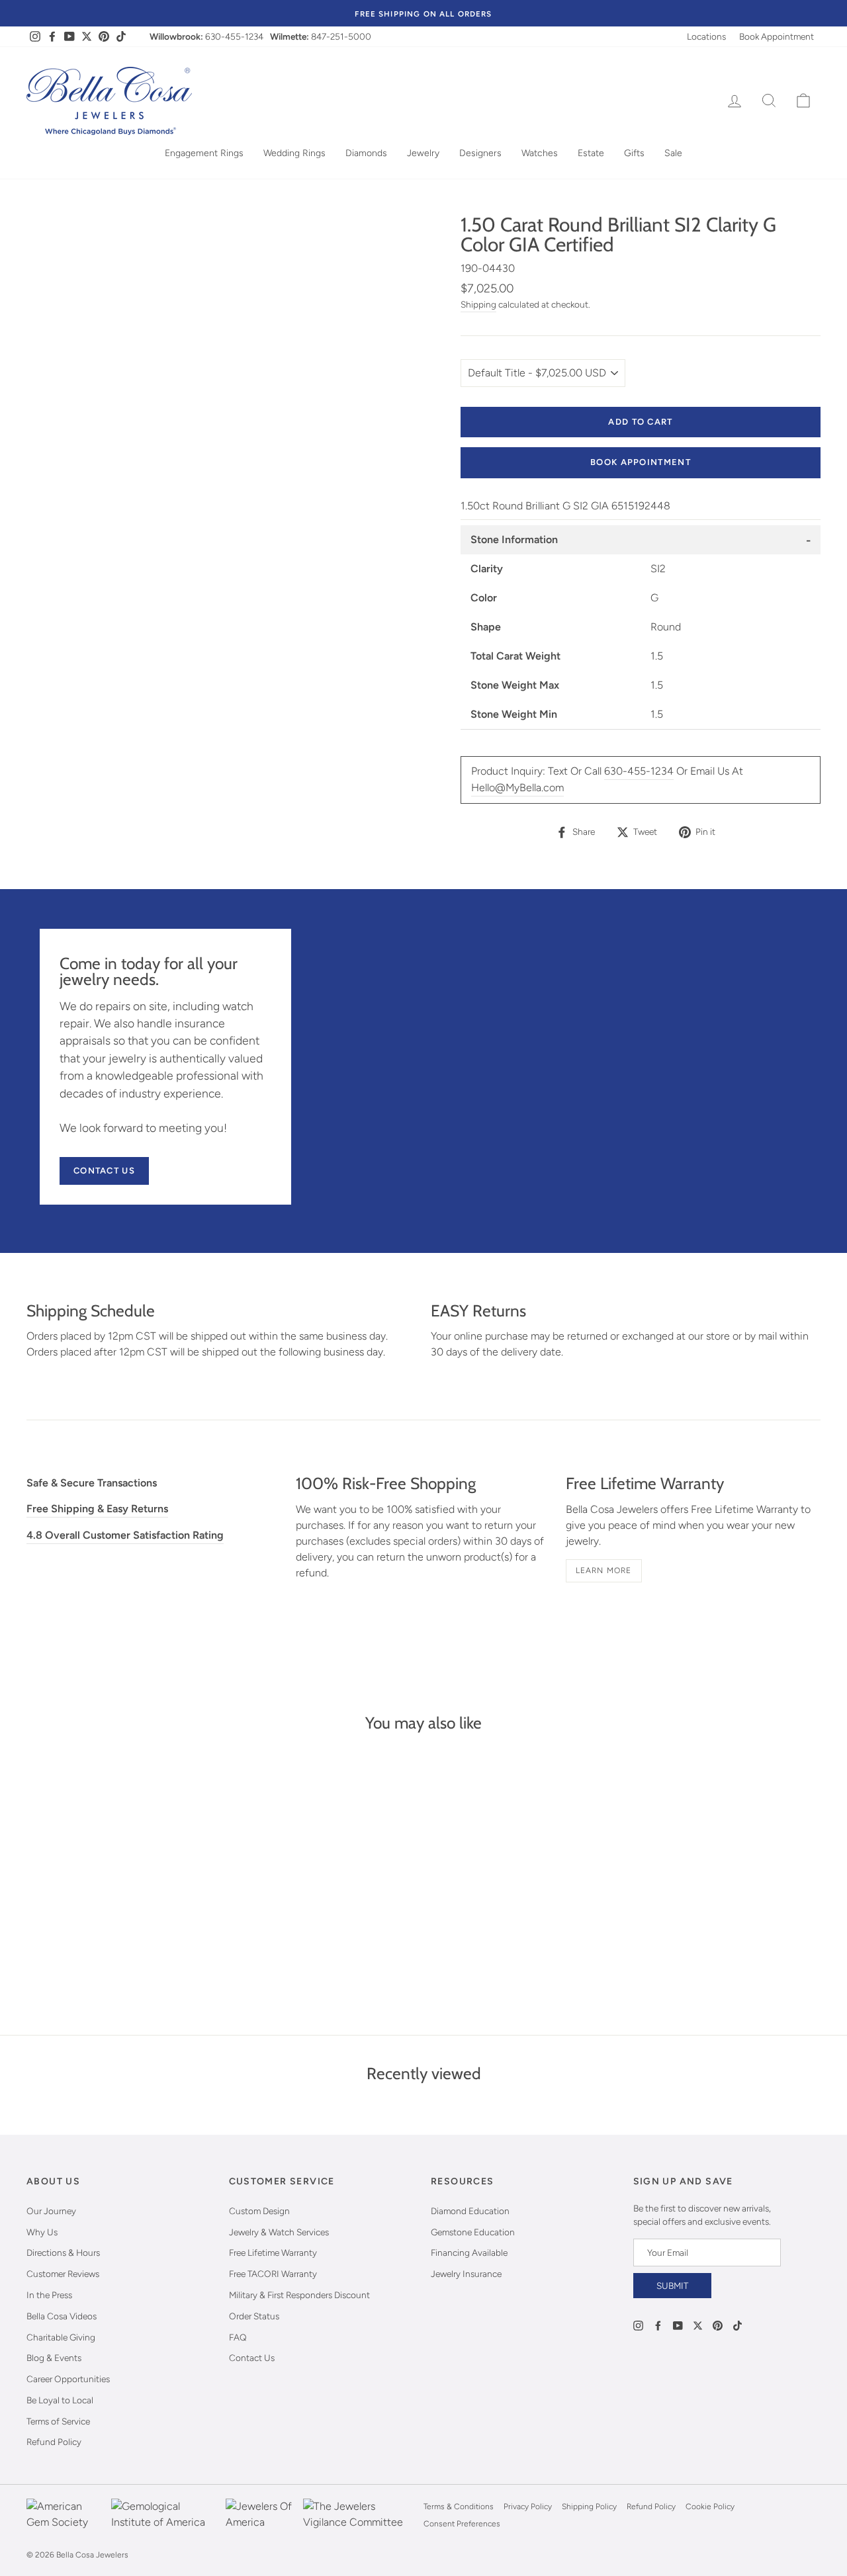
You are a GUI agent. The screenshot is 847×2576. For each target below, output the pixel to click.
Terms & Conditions (459, 2507)
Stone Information (514, 539)
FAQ (238, 2337)
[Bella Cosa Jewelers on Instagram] (638, 2325)
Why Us (42, 2232)
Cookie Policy (710, 2507)
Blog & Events (54, 2358)
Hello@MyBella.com (517, 788)
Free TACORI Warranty (273, 2274)
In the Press (49, 2295)
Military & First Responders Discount (299, 2295)
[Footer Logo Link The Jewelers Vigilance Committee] (360, 2515)
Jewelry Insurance (466, 2274)
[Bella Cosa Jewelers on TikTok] (737, 2325)
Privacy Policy (528, 2507)
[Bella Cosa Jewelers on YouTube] (678, 2325)
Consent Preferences (462, 2524)
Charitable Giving (61, 2337)
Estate (591, 153)
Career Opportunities (68, 2379)
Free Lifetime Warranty (273, 2253)
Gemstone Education (473, 2232)
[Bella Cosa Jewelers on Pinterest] (718, 2325)
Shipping (478, 304)
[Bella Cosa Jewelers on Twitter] (698, 2325)
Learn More (604, 1570)
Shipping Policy (589, 2507)
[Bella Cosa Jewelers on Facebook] (658, 2325)
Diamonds (366, 153)
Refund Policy (54, 2442)
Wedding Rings (294, 153)
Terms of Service (58, 2421)
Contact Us (104, 1171)
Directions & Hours (63, 2253)
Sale (673, 153)
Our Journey (51, 2211)
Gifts (634, 153)
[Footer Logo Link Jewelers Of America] (261, 2515)
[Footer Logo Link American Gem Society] (66, 2515)
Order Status (254, 2316)
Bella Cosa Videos (62, 2316)
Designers (480, 153)
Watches (540, 153)
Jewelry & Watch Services (279, 2232)
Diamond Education (470, 2211)
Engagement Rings (204, 153)
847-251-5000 (341, 36)
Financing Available (469, 2253)
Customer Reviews (63, 2274)
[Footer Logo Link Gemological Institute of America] (165, 2515)
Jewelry (423, 153)
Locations (706, 36)
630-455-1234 (234, 36)
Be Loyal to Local (60, 2400)
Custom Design (259, 2211)
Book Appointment (777, 36)
